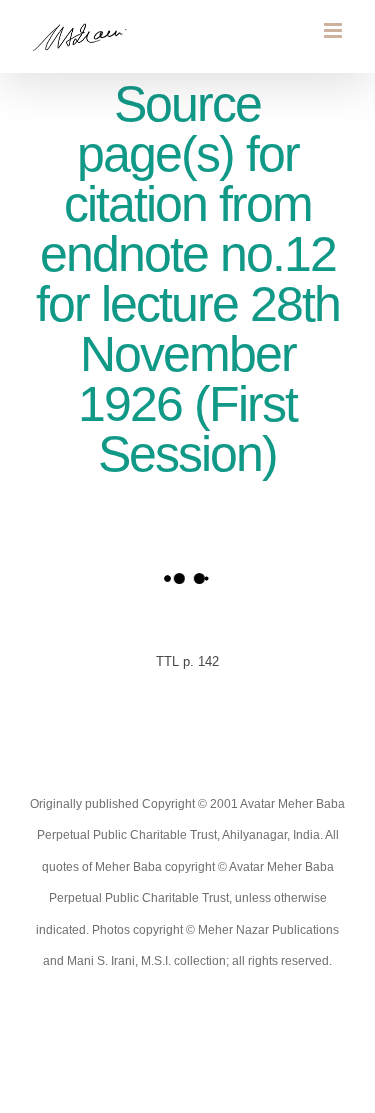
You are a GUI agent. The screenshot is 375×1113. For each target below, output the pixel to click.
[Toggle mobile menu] (334, 30)
